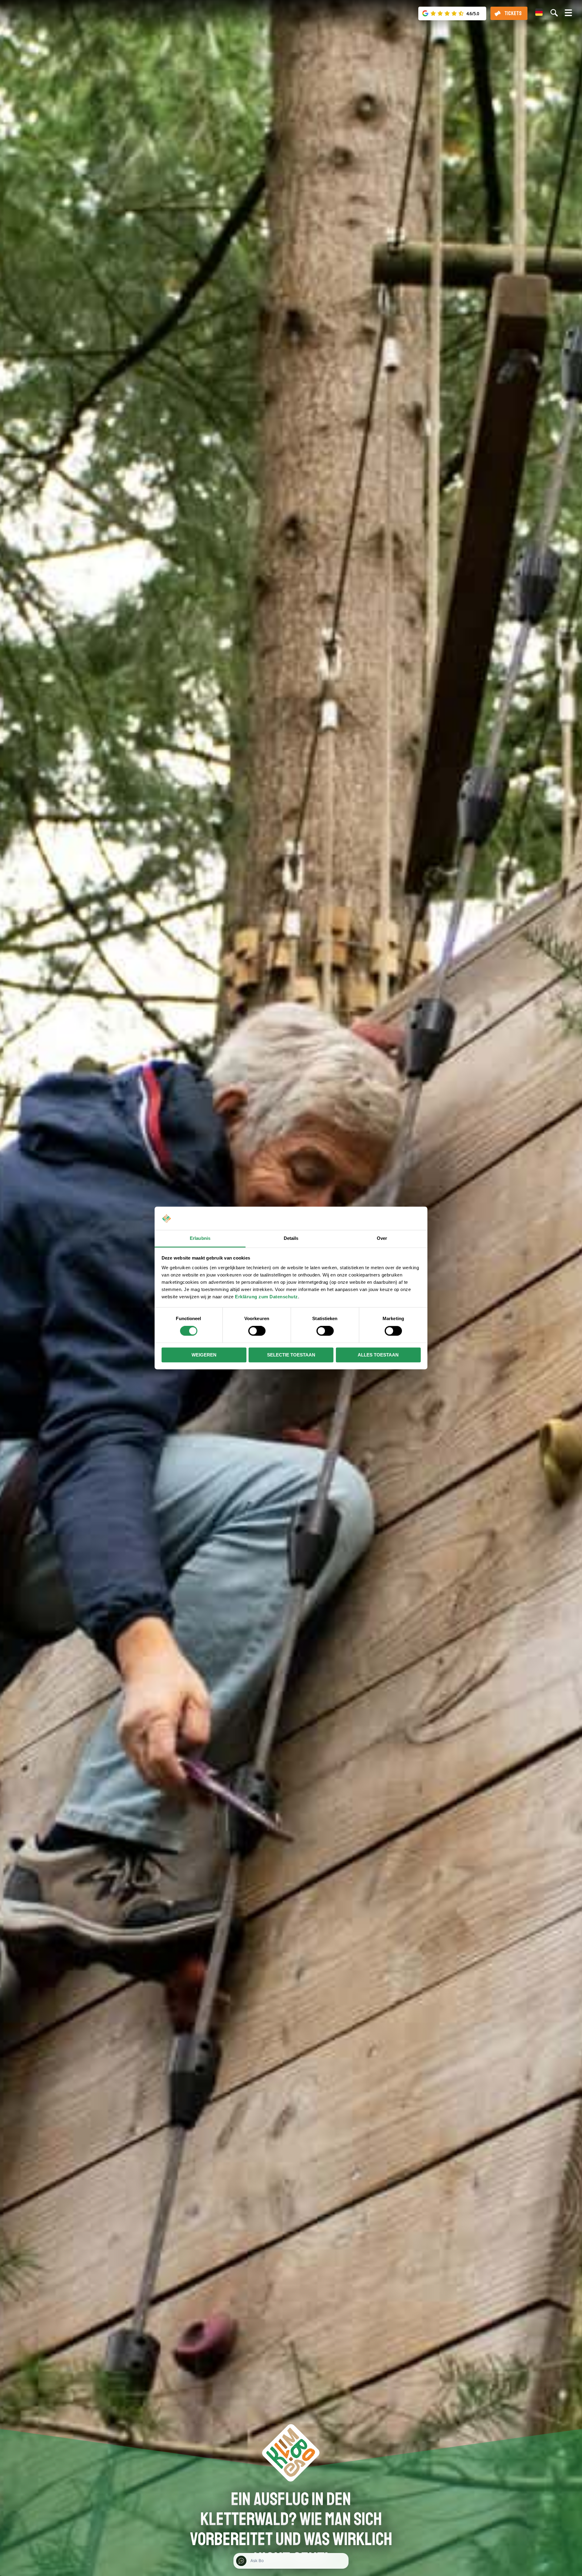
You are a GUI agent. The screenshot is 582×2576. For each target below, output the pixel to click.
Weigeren (204, 1355)
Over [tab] (382, 1238)
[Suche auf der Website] (554, 13)
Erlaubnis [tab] (200, 1238)
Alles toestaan (378, 1355)
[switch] (257, 1331)
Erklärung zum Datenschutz (266, 1297)
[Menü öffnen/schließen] (568, 15)
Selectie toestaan (291, 1355)
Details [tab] (291, 1238)
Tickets (513, 13)
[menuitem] (539, 12)
